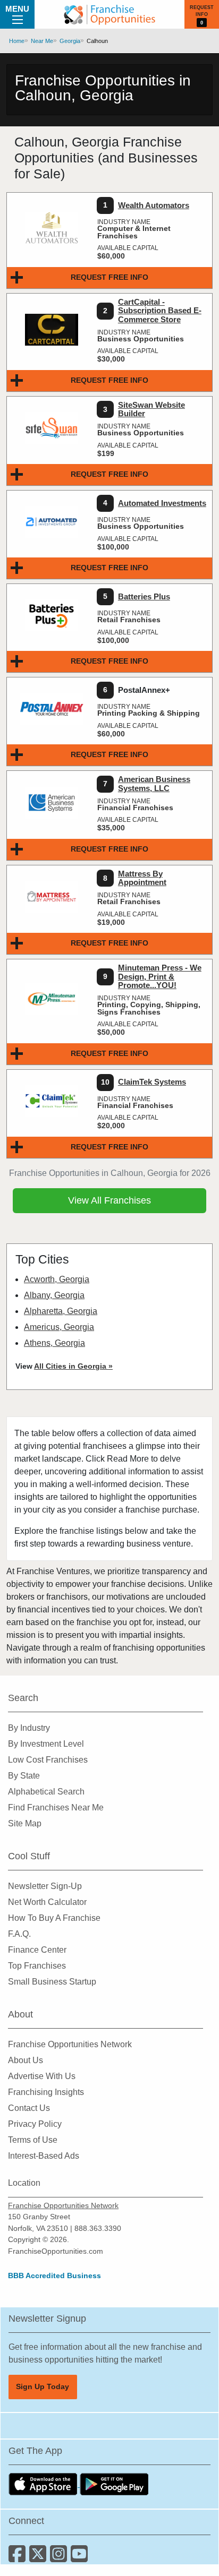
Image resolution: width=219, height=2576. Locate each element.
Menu (17, 9)
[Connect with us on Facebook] (19, 2558)
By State (24, 1776)
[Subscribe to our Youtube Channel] (80, 2558)
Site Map (25, 1823)
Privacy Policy (35, 2124)
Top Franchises (37, 1966)
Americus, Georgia (59, 1327)
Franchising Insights (46, 2092)
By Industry (29, 1728)
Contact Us (29, 2108)
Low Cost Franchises (48, 1760)
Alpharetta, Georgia (61, 1311)
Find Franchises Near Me (56, 1808)
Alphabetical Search (46, 1792)
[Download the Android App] (114, 2484)
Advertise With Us (42, 2076)
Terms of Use (33, 2140)
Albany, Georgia (54, 1295)
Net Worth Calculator (47, 1902)
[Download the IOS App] (44, 2484)
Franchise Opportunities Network (70, 2044)
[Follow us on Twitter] (40, 2558)
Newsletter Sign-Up (45, 1886)
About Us (26, 2060)
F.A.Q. (19, 1934)
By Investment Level (46, 1744)
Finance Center (37, 1950)
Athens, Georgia (54, 1343)
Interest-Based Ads (44, 2156)
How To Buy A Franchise (54, 1918)
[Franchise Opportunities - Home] (109, 14)
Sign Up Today (43, 2386)
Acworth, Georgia (57, 1279)
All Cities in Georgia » (73, 1366)
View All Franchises (109, 1200)
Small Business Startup (52, 1982)
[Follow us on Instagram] (60, 2558)
